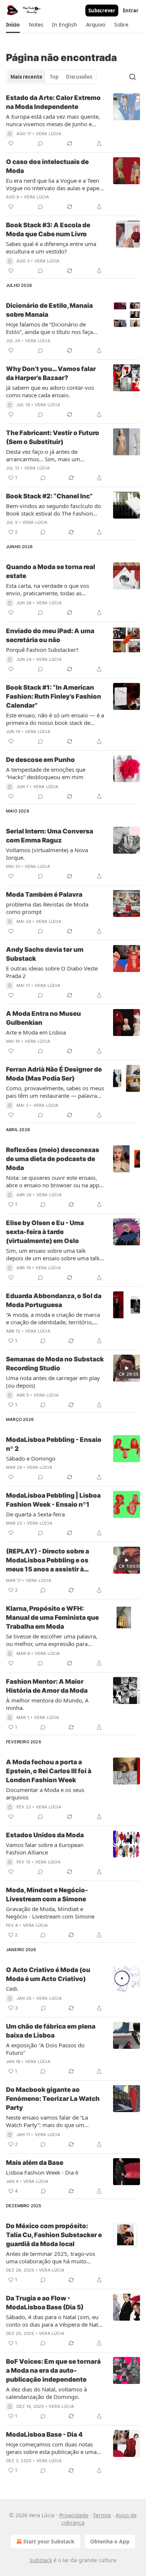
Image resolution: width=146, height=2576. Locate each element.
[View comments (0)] (40, 143)
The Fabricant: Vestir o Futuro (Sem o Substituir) (53, 437)
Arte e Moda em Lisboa (36, 1032)
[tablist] (51, 77)
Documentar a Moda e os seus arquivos (45, 1793)
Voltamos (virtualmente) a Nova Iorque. (47, 854)
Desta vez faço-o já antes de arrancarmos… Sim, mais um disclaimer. (43, 455)
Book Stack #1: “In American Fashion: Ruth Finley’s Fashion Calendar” (54, 696)
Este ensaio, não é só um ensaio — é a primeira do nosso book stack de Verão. (55, 719)
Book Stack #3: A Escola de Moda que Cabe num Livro (48, 230)
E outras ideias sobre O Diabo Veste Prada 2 (52, 972)
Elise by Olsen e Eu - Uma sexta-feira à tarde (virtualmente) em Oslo (45, 1232)
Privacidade (74, 2515)
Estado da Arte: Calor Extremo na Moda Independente (53, 102)
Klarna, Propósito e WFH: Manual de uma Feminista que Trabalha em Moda (52, 1617)
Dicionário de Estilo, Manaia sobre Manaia (49, 310)
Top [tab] (54, 77)
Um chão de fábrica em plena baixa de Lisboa (51, 2031)
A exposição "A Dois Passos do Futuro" (45, 2049)
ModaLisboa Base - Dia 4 (44, 2434)
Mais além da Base (35, 2163)
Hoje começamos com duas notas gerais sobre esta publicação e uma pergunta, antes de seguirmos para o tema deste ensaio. (54, 2448)
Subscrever (102, 10)
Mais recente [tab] (26, 77)
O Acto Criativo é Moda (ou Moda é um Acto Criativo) (48, 1974)
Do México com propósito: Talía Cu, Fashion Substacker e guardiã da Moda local (54, 2235)
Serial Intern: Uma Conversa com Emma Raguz (50, 836)
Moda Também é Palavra (44, 894)
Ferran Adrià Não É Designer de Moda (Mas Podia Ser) (54, 1074)
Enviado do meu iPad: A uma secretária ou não (50, 635)
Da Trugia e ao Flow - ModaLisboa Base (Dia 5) (45, 2303)
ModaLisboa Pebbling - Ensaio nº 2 (54, 1444)
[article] (73, 121)
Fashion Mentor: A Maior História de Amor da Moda (47, 1686)
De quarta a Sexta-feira (35, 1514)
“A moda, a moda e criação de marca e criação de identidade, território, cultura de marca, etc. (53, 1318)
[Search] (133, 77)
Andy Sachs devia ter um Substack (45, 954)
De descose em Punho (40, 760)
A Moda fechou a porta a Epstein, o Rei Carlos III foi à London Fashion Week (49, 1771)
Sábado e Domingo (31, 1458)
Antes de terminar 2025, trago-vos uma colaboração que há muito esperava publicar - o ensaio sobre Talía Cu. (51, 2257)
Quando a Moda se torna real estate (51, 571)
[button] (13, 25)
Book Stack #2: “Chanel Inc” (49, 496)
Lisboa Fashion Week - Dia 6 (42, 2172)
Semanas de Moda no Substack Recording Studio (55, 1364)
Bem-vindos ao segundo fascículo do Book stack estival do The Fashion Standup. (54, 510)
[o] (127, 1368)
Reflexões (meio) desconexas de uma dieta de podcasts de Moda (53, 1159)
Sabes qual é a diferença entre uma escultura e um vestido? (51, 247)
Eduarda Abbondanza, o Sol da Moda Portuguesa (54, 1300)
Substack (41, 2560)
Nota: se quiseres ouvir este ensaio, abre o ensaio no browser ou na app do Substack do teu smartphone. (53, 1181)
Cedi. (12, 1989)
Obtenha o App (110, 2541)
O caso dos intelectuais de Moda (47, 166)
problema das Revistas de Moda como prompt (47, 908)
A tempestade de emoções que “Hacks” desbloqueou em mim (46, 773)
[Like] (11, 143)
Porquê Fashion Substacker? (42, 650)
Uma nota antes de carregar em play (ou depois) (53, 1382)
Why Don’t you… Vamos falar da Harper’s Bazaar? (51, 373)
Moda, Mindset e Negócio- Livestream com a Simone (47, 1895)
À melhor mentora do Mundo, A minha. (47, 1704)
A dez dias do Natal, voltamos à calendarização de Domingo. (46, 2393)
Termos (102, 2515)
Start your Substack (49, 2541)
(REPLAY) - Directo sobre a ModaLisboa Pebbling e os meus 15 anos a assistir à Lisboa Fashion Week (48, 1561)
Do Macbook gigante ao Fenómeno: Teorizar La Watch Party (53, 2099)
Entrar (131, 10)
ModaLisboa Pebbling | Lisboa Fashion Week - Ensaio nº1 (53, 1500)
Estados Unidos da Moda (45, 1835)
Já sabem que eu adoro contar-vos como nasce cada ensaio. (50, 391)
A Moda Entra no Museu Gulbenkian (43, 1018)
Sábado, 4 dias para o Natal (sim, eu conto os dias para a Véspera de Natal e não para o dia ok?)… (54, 2321)
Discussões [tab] (79, 77)
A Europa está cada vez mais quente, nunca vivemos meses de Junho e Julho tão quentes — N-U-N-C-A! (53, 120)
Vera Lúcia (49, 134)
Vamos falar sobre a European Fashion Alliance (45, 1849)
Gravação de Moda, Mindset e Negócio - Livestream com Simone (50, 1913)
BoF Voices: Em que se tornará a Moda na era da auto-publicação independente (53, 2370)
